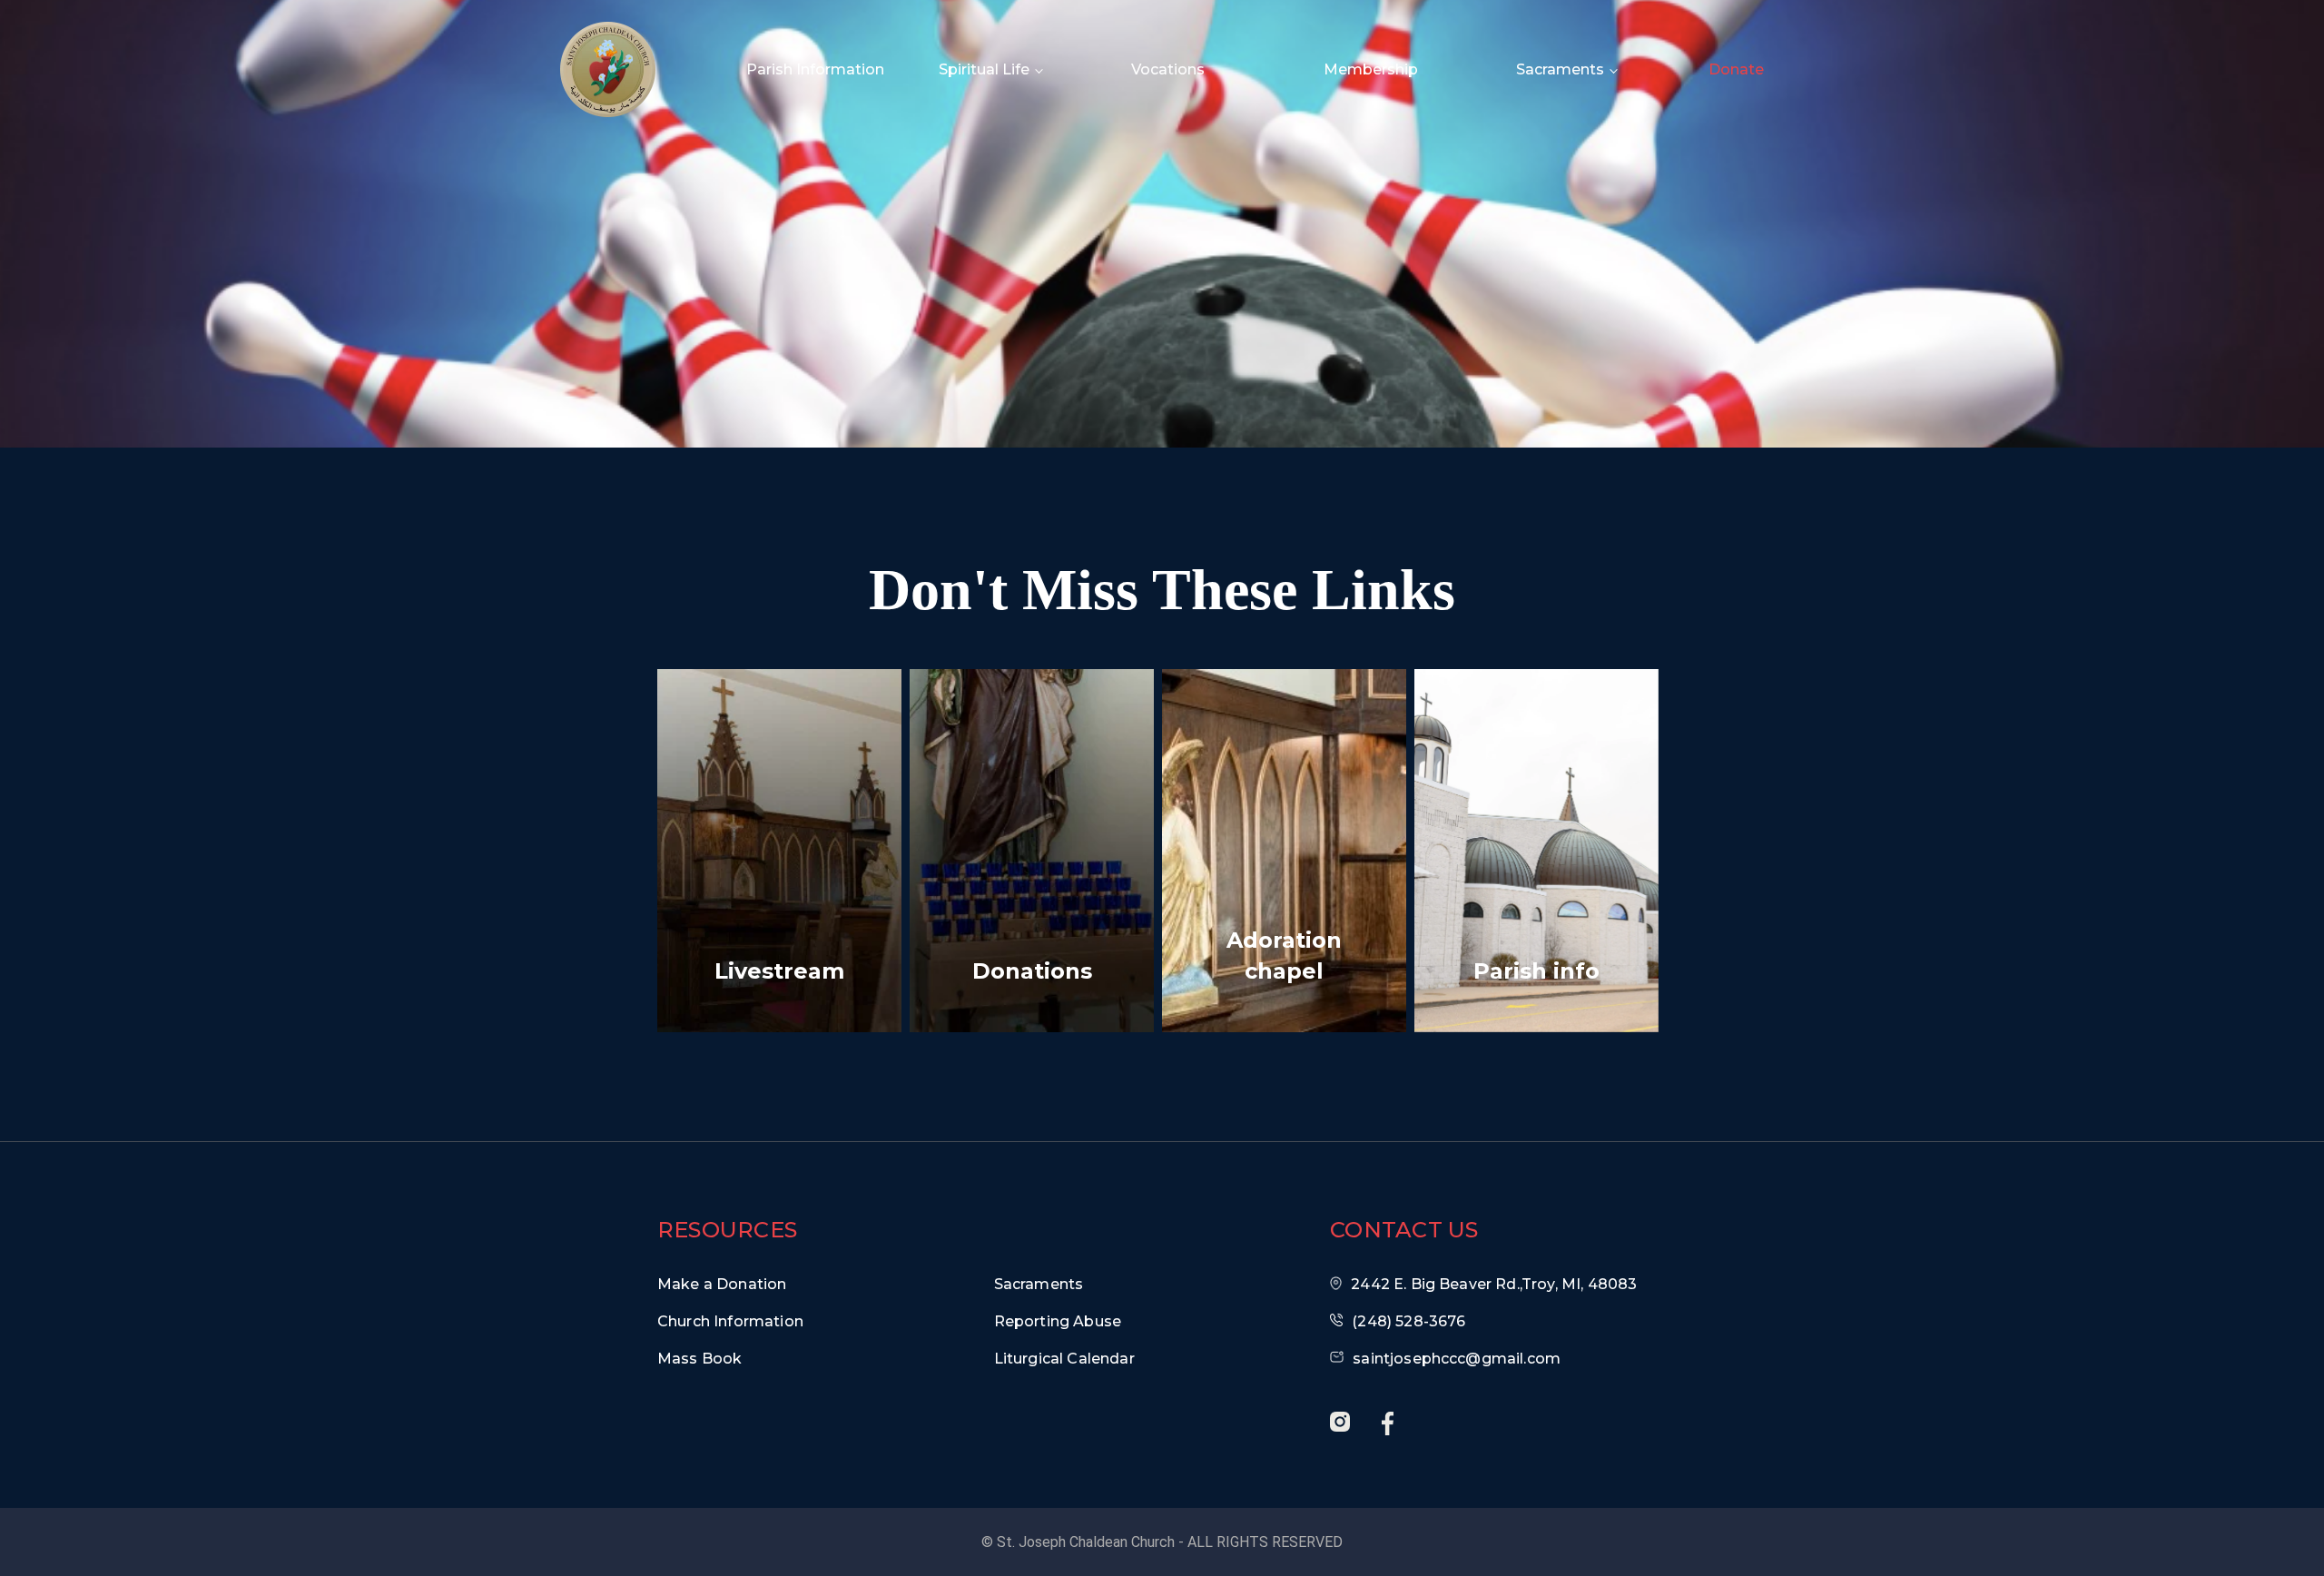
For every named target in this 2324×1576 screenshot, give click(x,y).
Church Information (730, 1321)
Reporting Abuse (1058, 1321)
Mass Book (699, 1359)
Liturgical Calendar (1064, 1359)
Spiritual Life (984, 69)
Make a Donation (722, 1284)
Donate (1736, 69)
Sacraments (1560, 69)
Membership (1371, 69)
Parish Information (815, 69)
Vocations (1168, 69)
